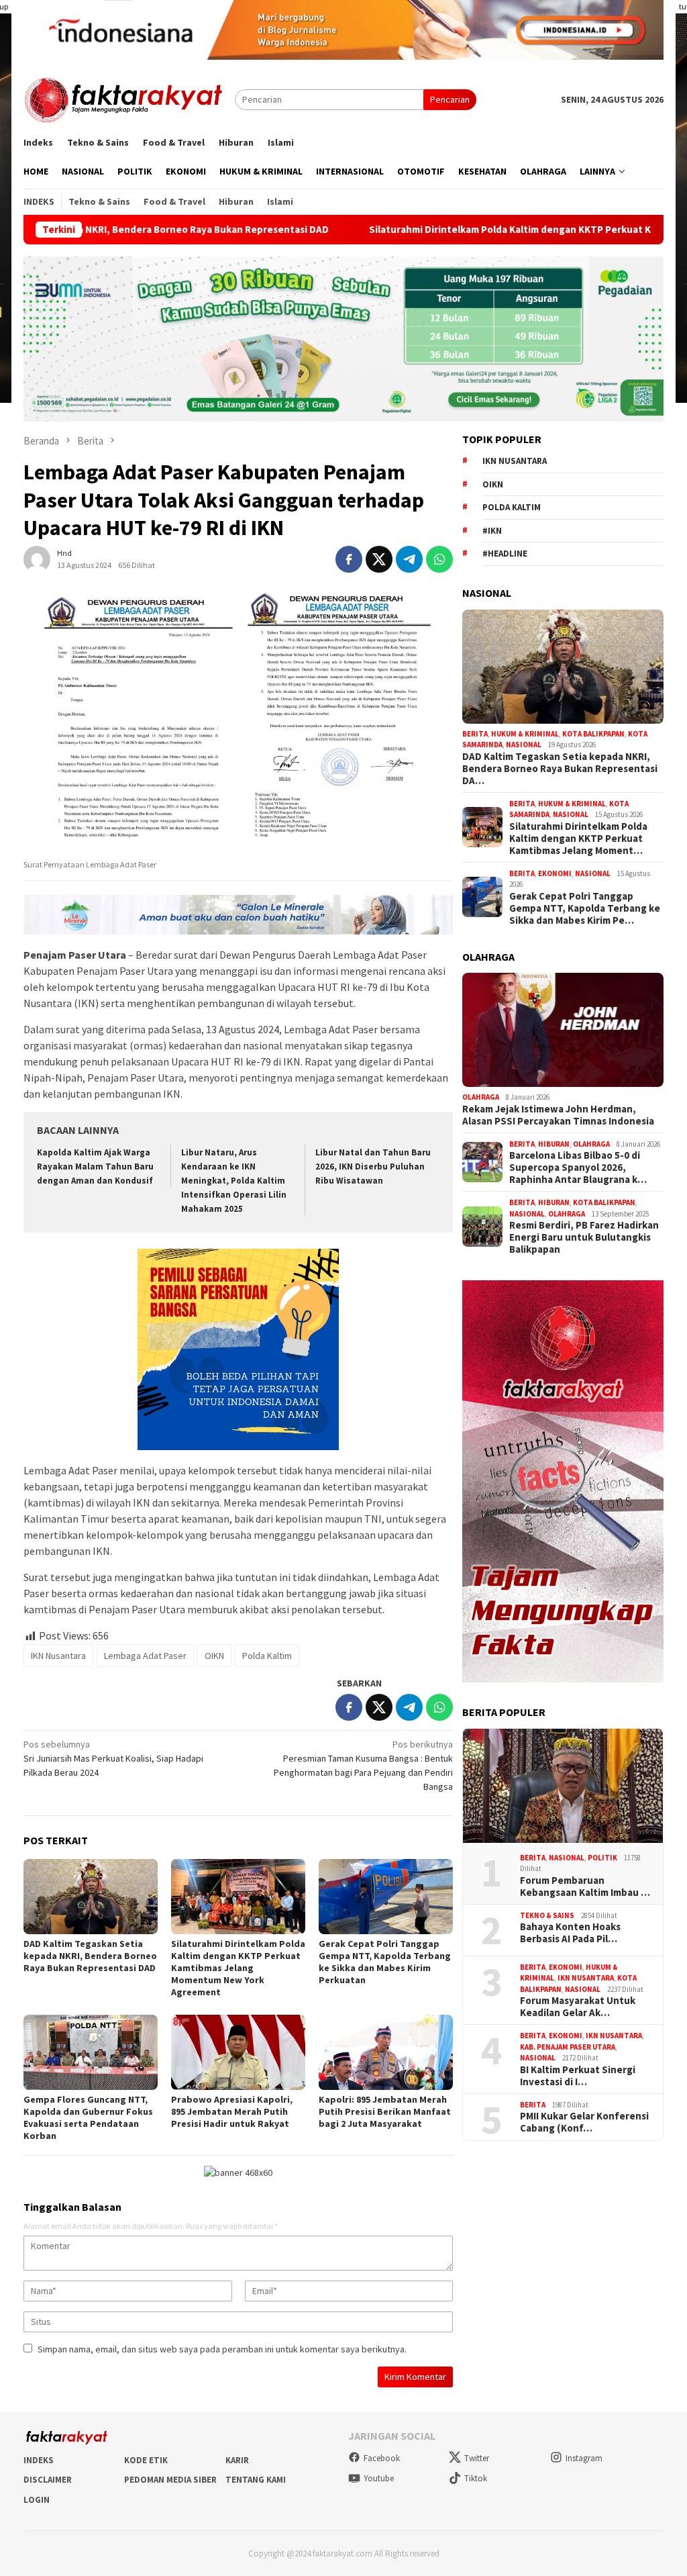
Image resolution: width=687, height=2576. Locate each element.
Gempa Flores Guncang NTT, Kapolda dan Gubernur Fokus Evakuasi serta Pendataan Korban (88, 2117)
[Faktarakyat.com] (129, 99)
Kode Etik (146, 2460)
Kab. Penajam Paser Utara (568, 2047)
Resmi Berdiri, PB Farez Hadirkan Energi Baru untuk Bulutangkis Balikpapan (584, 1237)
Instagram (584, 2458)
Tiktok (476, 2478)
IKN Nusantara (58, 1656)
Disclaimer (48, 2480)
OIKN (214, 1656)
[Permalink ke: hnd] (37, 558)
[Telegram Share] (409, 559)
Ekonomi (555, 873)
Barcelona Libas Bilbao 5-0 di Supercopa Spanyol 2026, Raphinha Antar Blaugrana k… (578, 1167)
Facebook (382, 2458)
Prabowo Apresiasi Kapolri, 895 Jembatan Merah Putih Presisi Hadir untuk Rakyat (232, 2111)
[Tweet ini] (379, 559)
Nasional (524, 745)
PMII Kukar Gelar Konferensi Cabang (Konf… (584, 2122)
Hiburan (554, 1144)
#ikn (492, 531)
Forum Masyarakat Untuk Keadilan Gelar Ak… (578, 2007)
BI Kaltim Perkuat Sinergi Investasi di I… (578, 2076)
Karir (237, 2460)
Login (37, 2500)
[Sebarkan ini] (349, 559)
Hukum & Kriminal (525, 734)
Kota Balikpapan (593, 734)
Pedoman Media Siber (170, 2480)
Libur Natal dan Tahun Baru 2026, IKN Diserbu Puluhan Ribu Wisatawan (373, 1166)
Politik (602, 1858)
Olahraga (481, 1097)
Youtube (379, 2478)
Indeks (39, 2460)
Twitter (477, 2458)
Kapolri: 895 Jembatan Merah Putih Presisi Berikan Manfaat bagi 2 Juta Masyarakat (385, 2111)
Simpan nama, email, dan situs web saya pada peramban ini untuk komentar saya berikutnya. (222, 2349)
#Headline (505, 554)
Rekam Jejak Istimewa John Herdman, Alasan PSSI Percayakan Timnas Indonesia (558, 1115)
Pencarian (450, 99)
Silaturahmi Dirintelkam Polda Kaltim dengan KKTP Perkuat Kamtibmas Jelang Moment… (578, 839)
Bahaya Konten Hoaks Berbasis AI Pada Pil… (570, 1933)
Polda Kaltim (267, 1656)
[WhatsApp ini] (439, 559)
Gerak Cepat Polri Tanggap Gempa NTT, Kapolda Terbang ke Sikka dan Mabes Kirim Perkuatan (385, 1962)
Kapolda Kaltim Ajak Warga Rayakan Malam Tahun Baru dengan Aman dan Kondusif (95, 1166)
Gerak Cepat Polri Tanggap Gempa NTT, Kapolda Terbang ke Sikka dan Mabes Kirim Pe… (585, 908)
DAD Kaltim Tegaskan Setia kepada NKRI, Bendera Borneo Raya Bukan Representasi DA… (560, 769)
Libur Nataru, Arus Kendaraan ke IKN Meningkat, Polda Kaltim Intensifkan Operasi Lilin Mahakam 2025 (234, 1181)
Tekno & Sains (547, 1915)
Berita (475, 734)
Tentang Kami (256, 2480)
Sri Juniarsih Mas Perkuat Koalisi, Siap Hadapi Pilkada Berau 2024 (113, 1758)
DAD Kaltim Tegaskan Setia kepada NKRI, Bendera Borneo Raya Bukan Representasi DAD (90, 1956)
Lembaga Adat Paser (145, 1656)
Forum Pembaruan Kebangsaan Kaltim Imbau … (585, 1887)
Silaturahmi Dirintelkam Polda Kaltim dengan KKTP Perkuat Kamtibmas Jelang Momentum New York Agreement (238, 1968)
